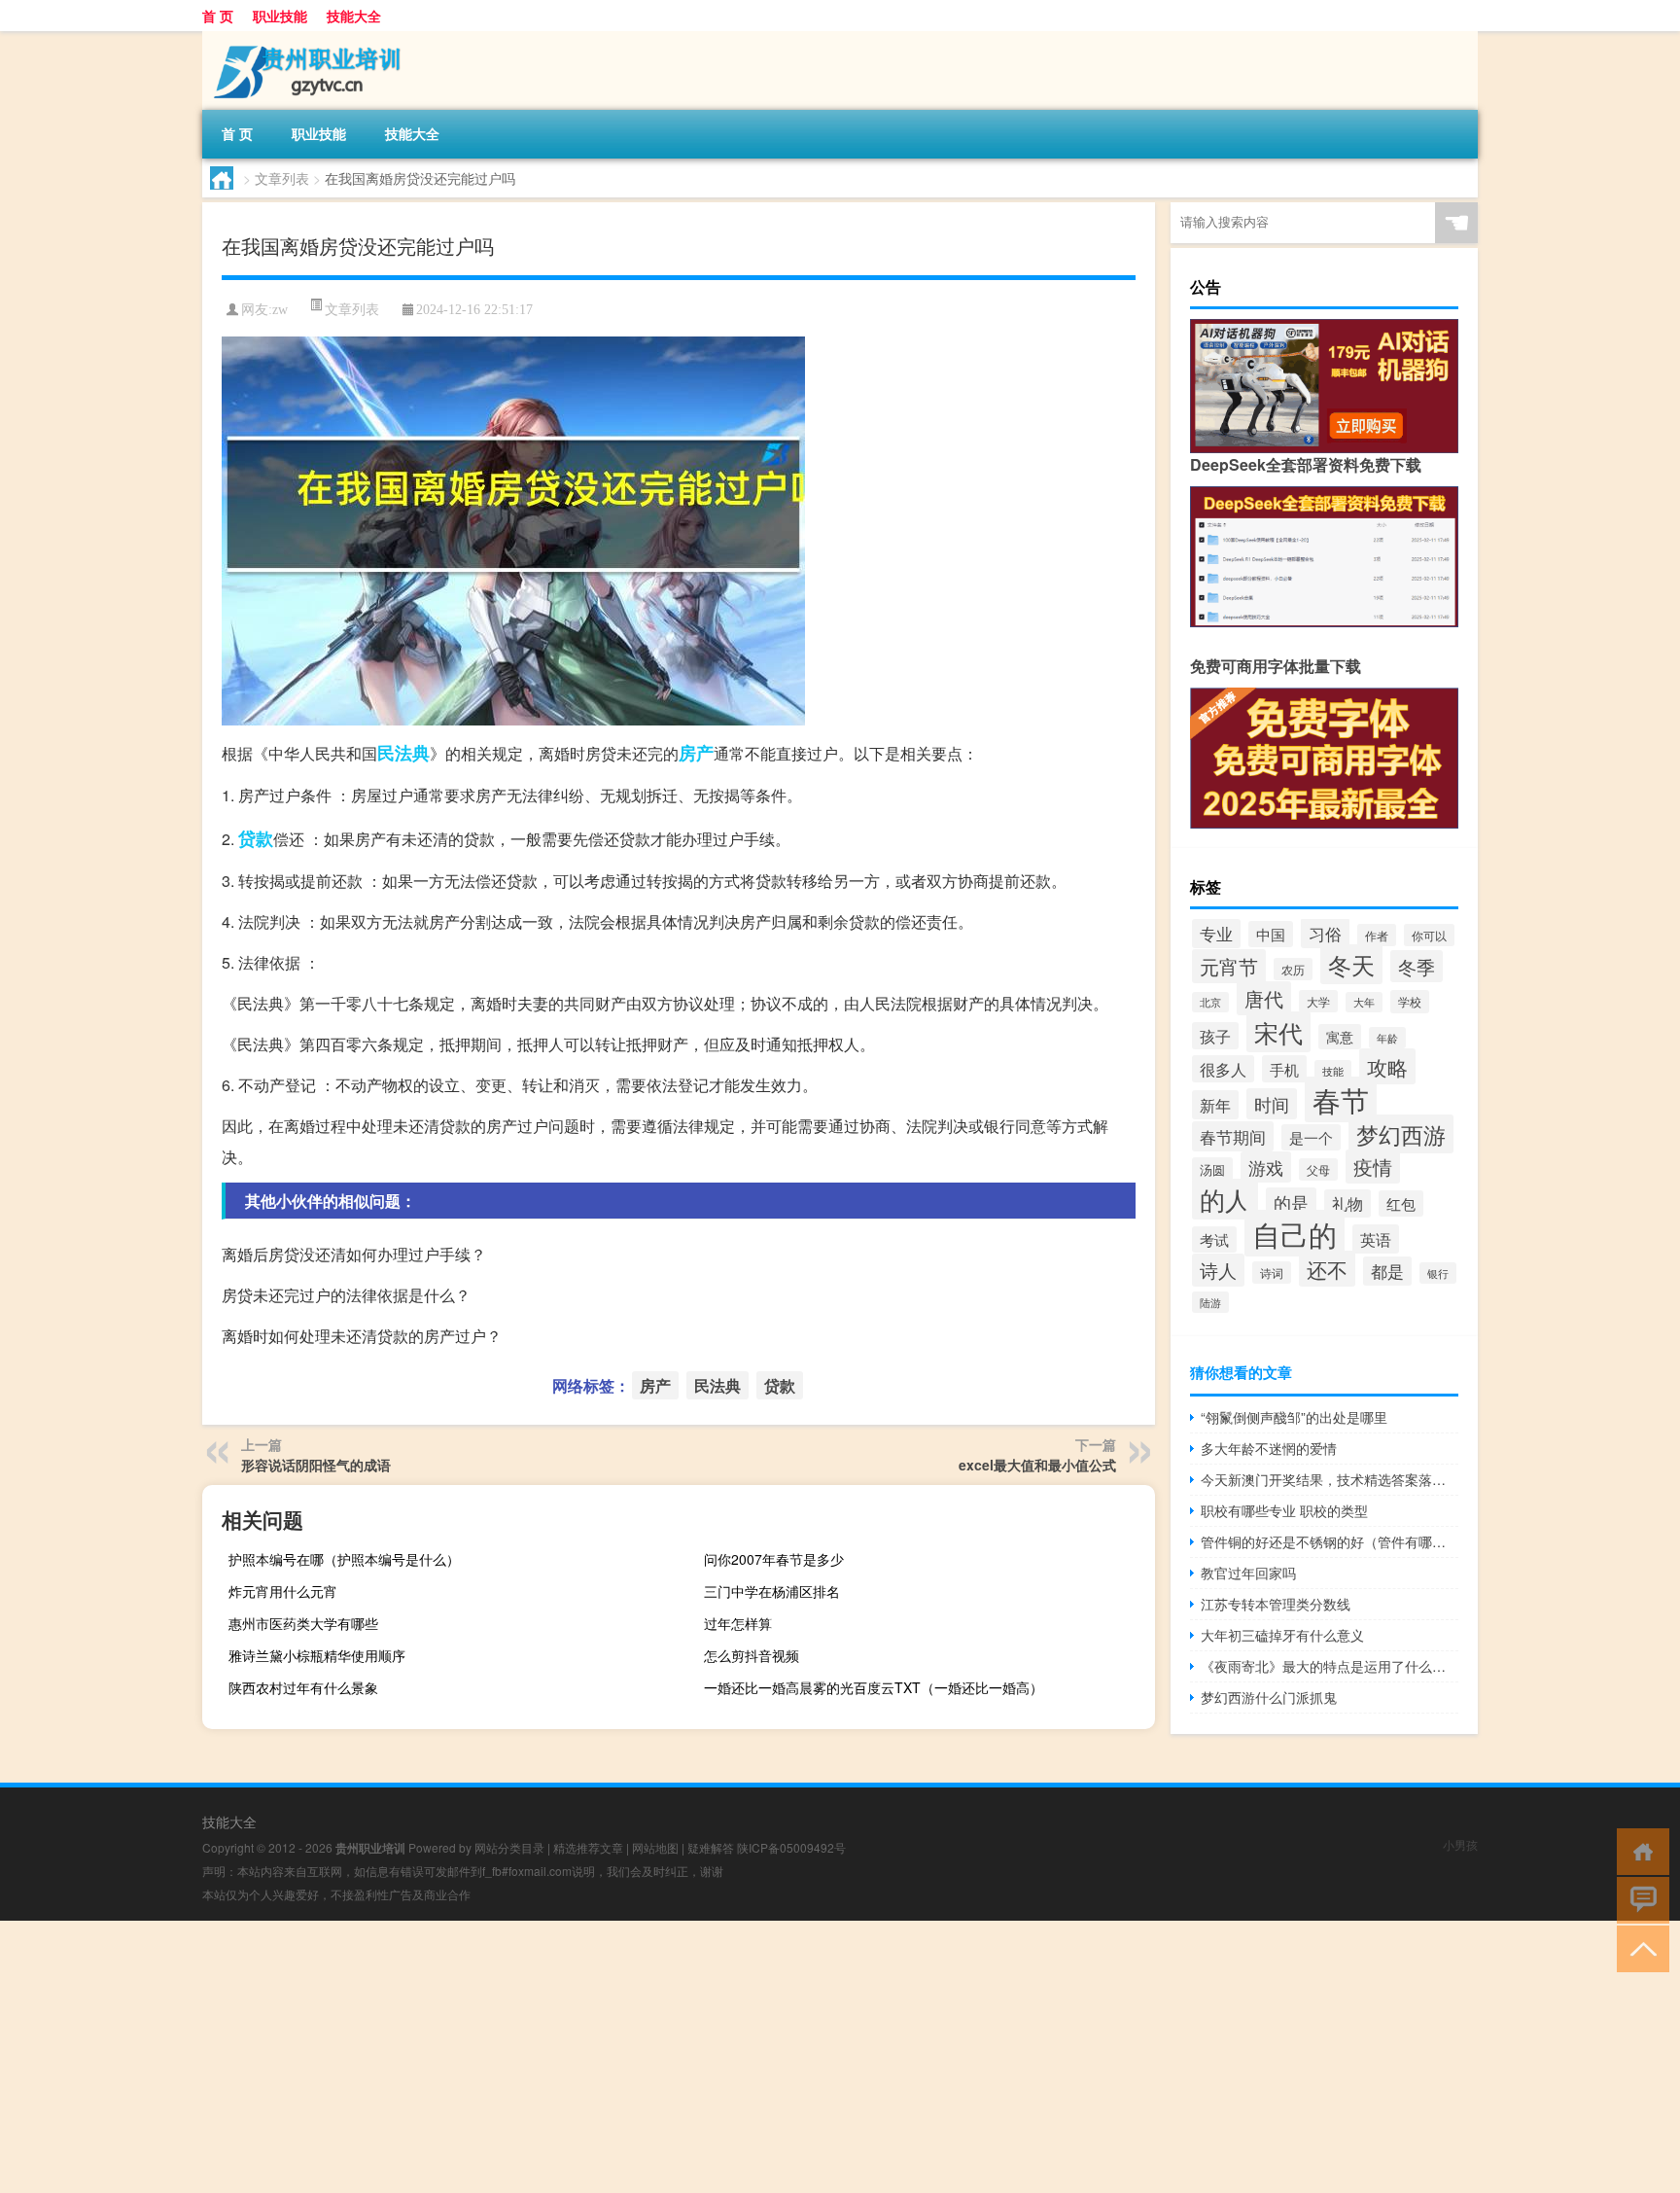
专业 (1216, 934)
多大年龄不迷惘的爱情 (1269, 1448)
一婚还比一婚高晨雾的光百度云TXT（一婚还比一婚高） (874, 1687)
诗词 (1272, 1273)
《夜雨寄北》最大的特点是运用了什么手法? (1330, 1666)
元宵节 (1229, 966)
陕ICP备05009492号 (791, 1847)
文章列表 (282, 178)
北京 (1210, 1002)
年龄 (1387, 1038)
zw (280, 310)
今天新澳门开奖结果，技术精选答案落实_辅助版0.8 (1330, 1479)
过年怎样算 (738, 1623)
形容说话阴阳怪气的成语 (316, 1465)
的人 (1225, 1199)
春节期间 (1233, 1136)
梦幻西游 (1401, 1134)
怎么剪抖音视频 (752, 1655)
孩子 (1215, 1036)
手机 (1284, 1069)
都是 (1387, 1271)
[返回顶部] (1639, 1947)
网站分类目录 (509, 1847)
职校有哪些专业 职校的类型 (1284, 1510)
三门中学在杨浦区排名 (772, 1591)
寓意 (1340, 1037)
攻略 (1387, 1066)
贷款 (256, 838)
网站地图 (655, 1847)
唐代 (1264, 998)
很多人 (1223, 1069)
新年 (1215, 1105)
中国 (1271, 934)
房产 (696, 753)
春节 (1341, 1099)
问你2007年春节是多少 (774, 1559)
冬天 (1351, 964)
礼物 (1347, 1203)
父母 (1318, 1169)
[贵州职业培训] (304, 38)
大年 (1364, 1002)
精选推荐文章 (588, 1847)
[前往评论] (1639, 1899)
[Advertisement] (583, 2057)
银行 (1438, 1273)
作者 (1377, 935)
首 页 (218, 16)
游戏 (1266, 1167)
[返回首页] (1639, 1850)
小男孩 (1460, 1844)
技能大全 (354, 16)
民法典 (403, 753)
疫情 (1373, 1167)
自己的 (1295, 1233)
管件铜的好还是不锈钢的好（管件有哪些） (1330, 1541)
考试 (1214, 1239)
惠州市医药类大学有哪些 (303, 1623)
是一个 (1311, 1137)
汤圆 (1212, 1169)
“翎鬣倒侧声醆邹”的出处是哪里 (1294, 1417)
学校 (1410, 1002)
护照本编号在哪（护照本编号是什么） (344, 1559)
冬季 (1417, 966)
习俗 (1325, 933)
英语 (1376, 1239)
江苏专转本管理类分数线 (1276, 1604)
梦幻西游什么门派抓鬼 (1269, 1697)
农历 (1293, 969)
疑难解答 (711, 1847)
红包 (1401, 1203)
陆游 (1210, 1302)
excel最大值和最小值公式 (1037, 1465)
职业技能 (280, 16)
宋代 (1278, 1032)
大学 (1318, 1001)
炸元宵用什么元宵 (283, 1591)
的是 (1291, 1203)
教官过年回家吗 (1248, 1573)
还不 (1327, 1269)
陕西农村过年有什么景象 (303, 1687)
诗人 (1218, 1270)
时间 (1272, 1104)
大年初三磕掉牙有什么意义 (1282, 1635)
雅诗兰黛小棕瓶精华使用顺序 (317, 1655)
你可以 (1429, 935)
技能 (1333, 1071)
